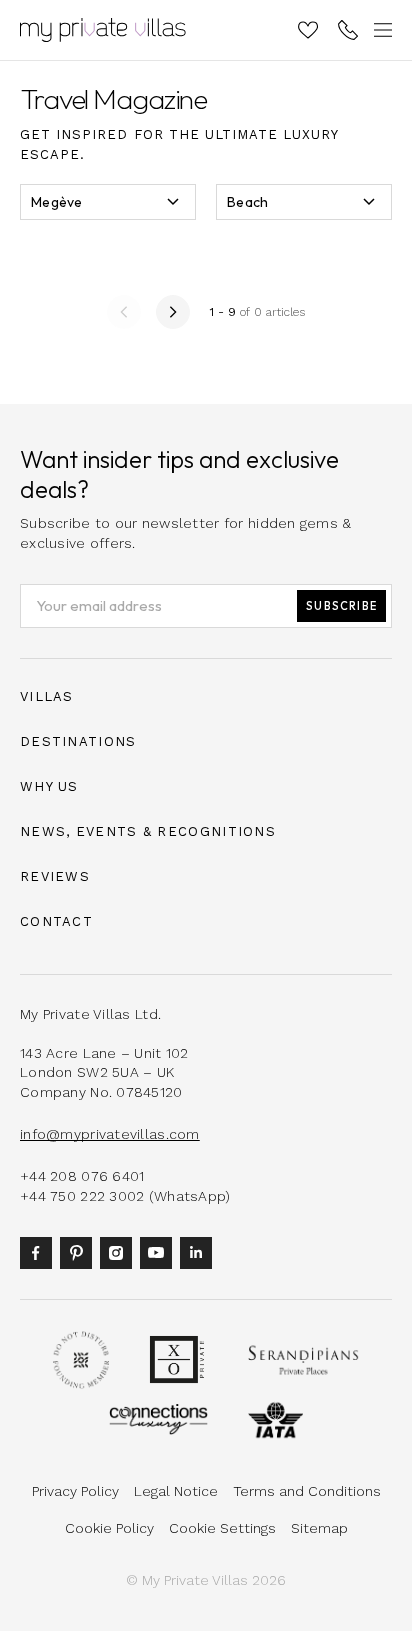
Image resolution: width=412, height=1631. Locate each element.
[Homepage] (103, 30)
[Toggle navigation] (380, 30)
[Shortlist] (308, 30)
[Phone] (348, 30)
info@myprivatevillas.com (110, 1134)
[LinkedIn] (200, 1251)
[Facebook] (40, 1251)
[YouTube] (160, 1251)
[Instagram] (120, 1251)
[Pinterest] (80, 1251)
